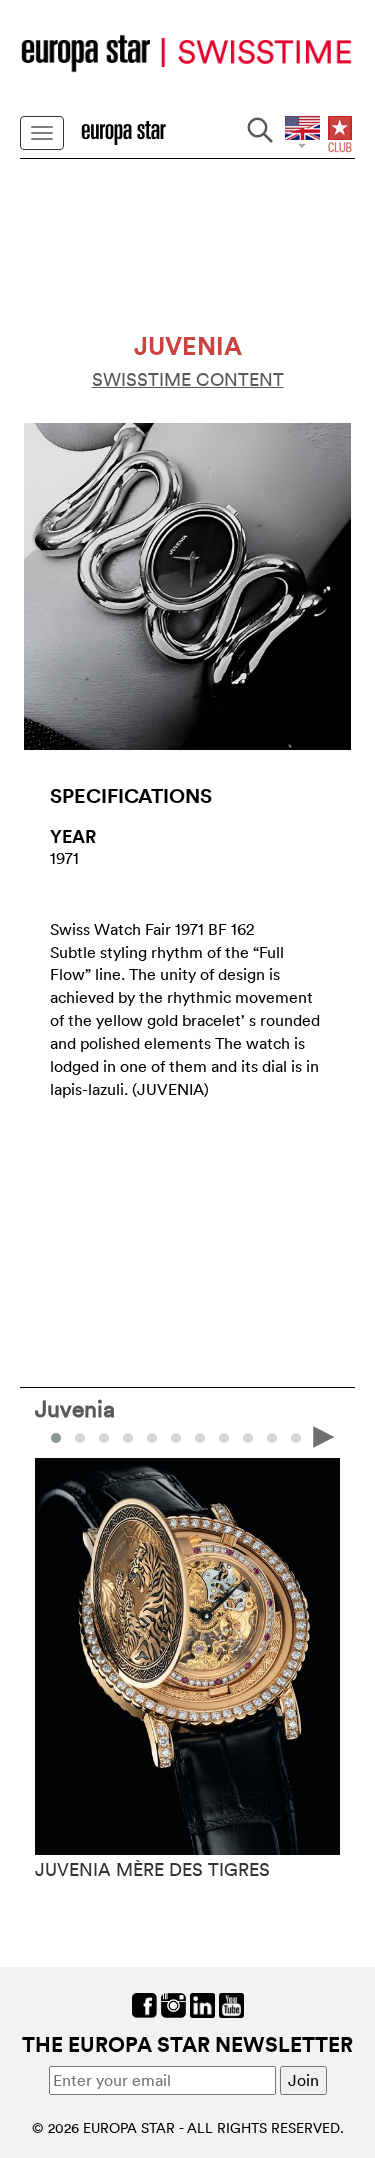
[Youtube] (231, 2003)
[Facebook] (144, 2003)
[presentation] (51, 1436)
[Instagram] (173, 2003)
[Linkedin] (202, 2003)
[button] (80, 1438)
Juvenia (75, 1408)
